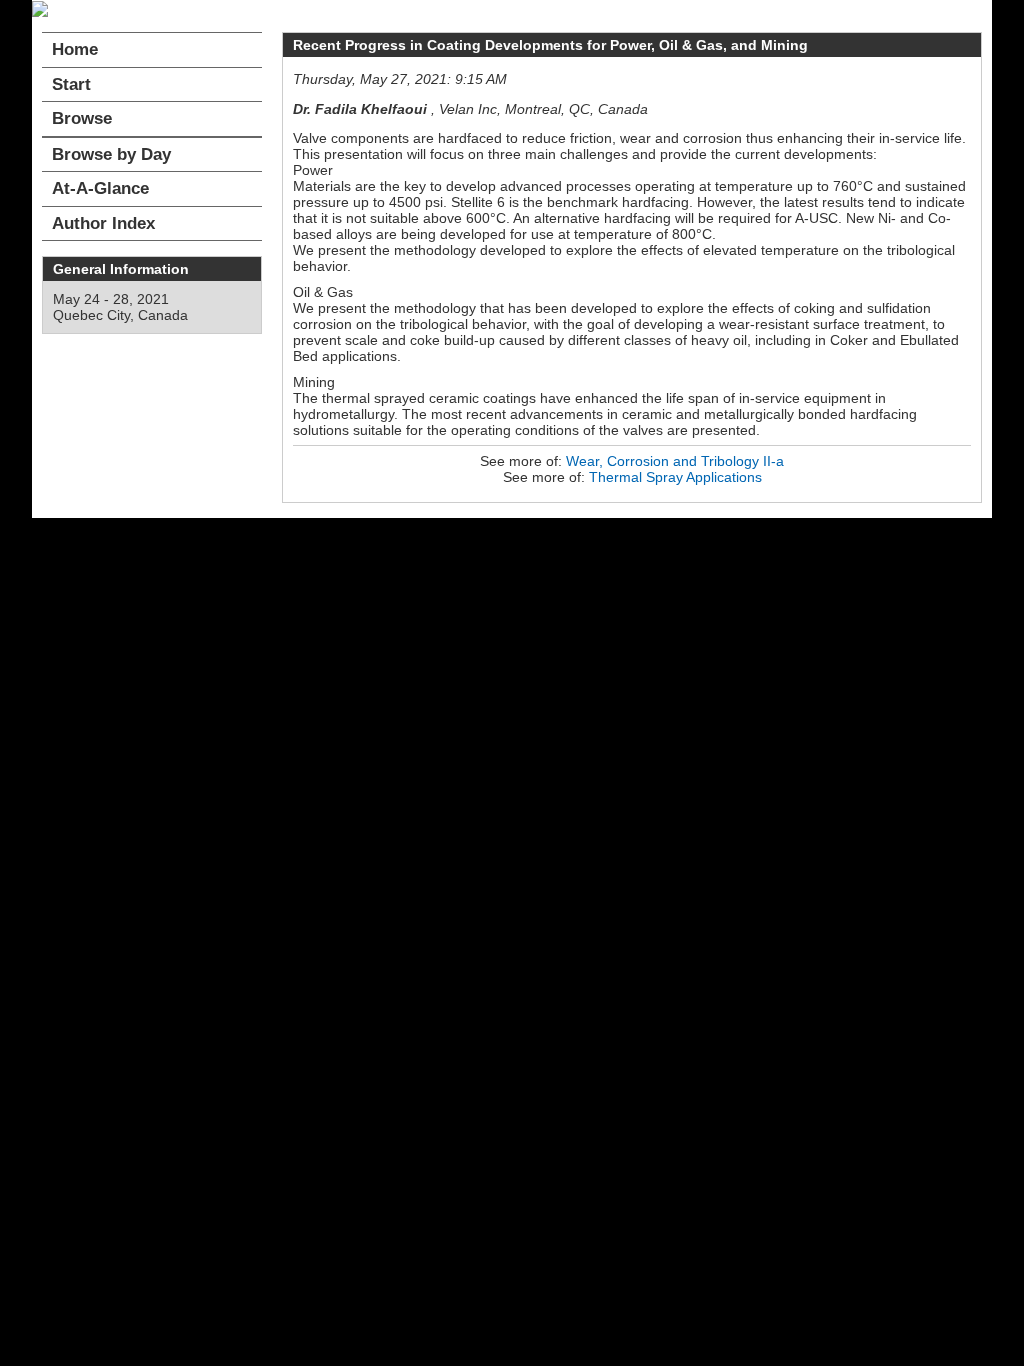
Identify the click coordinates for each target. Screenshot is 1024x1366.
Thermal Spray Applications (675, 477)
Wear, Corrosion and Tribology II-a (675, 461)
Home (75, 49)
